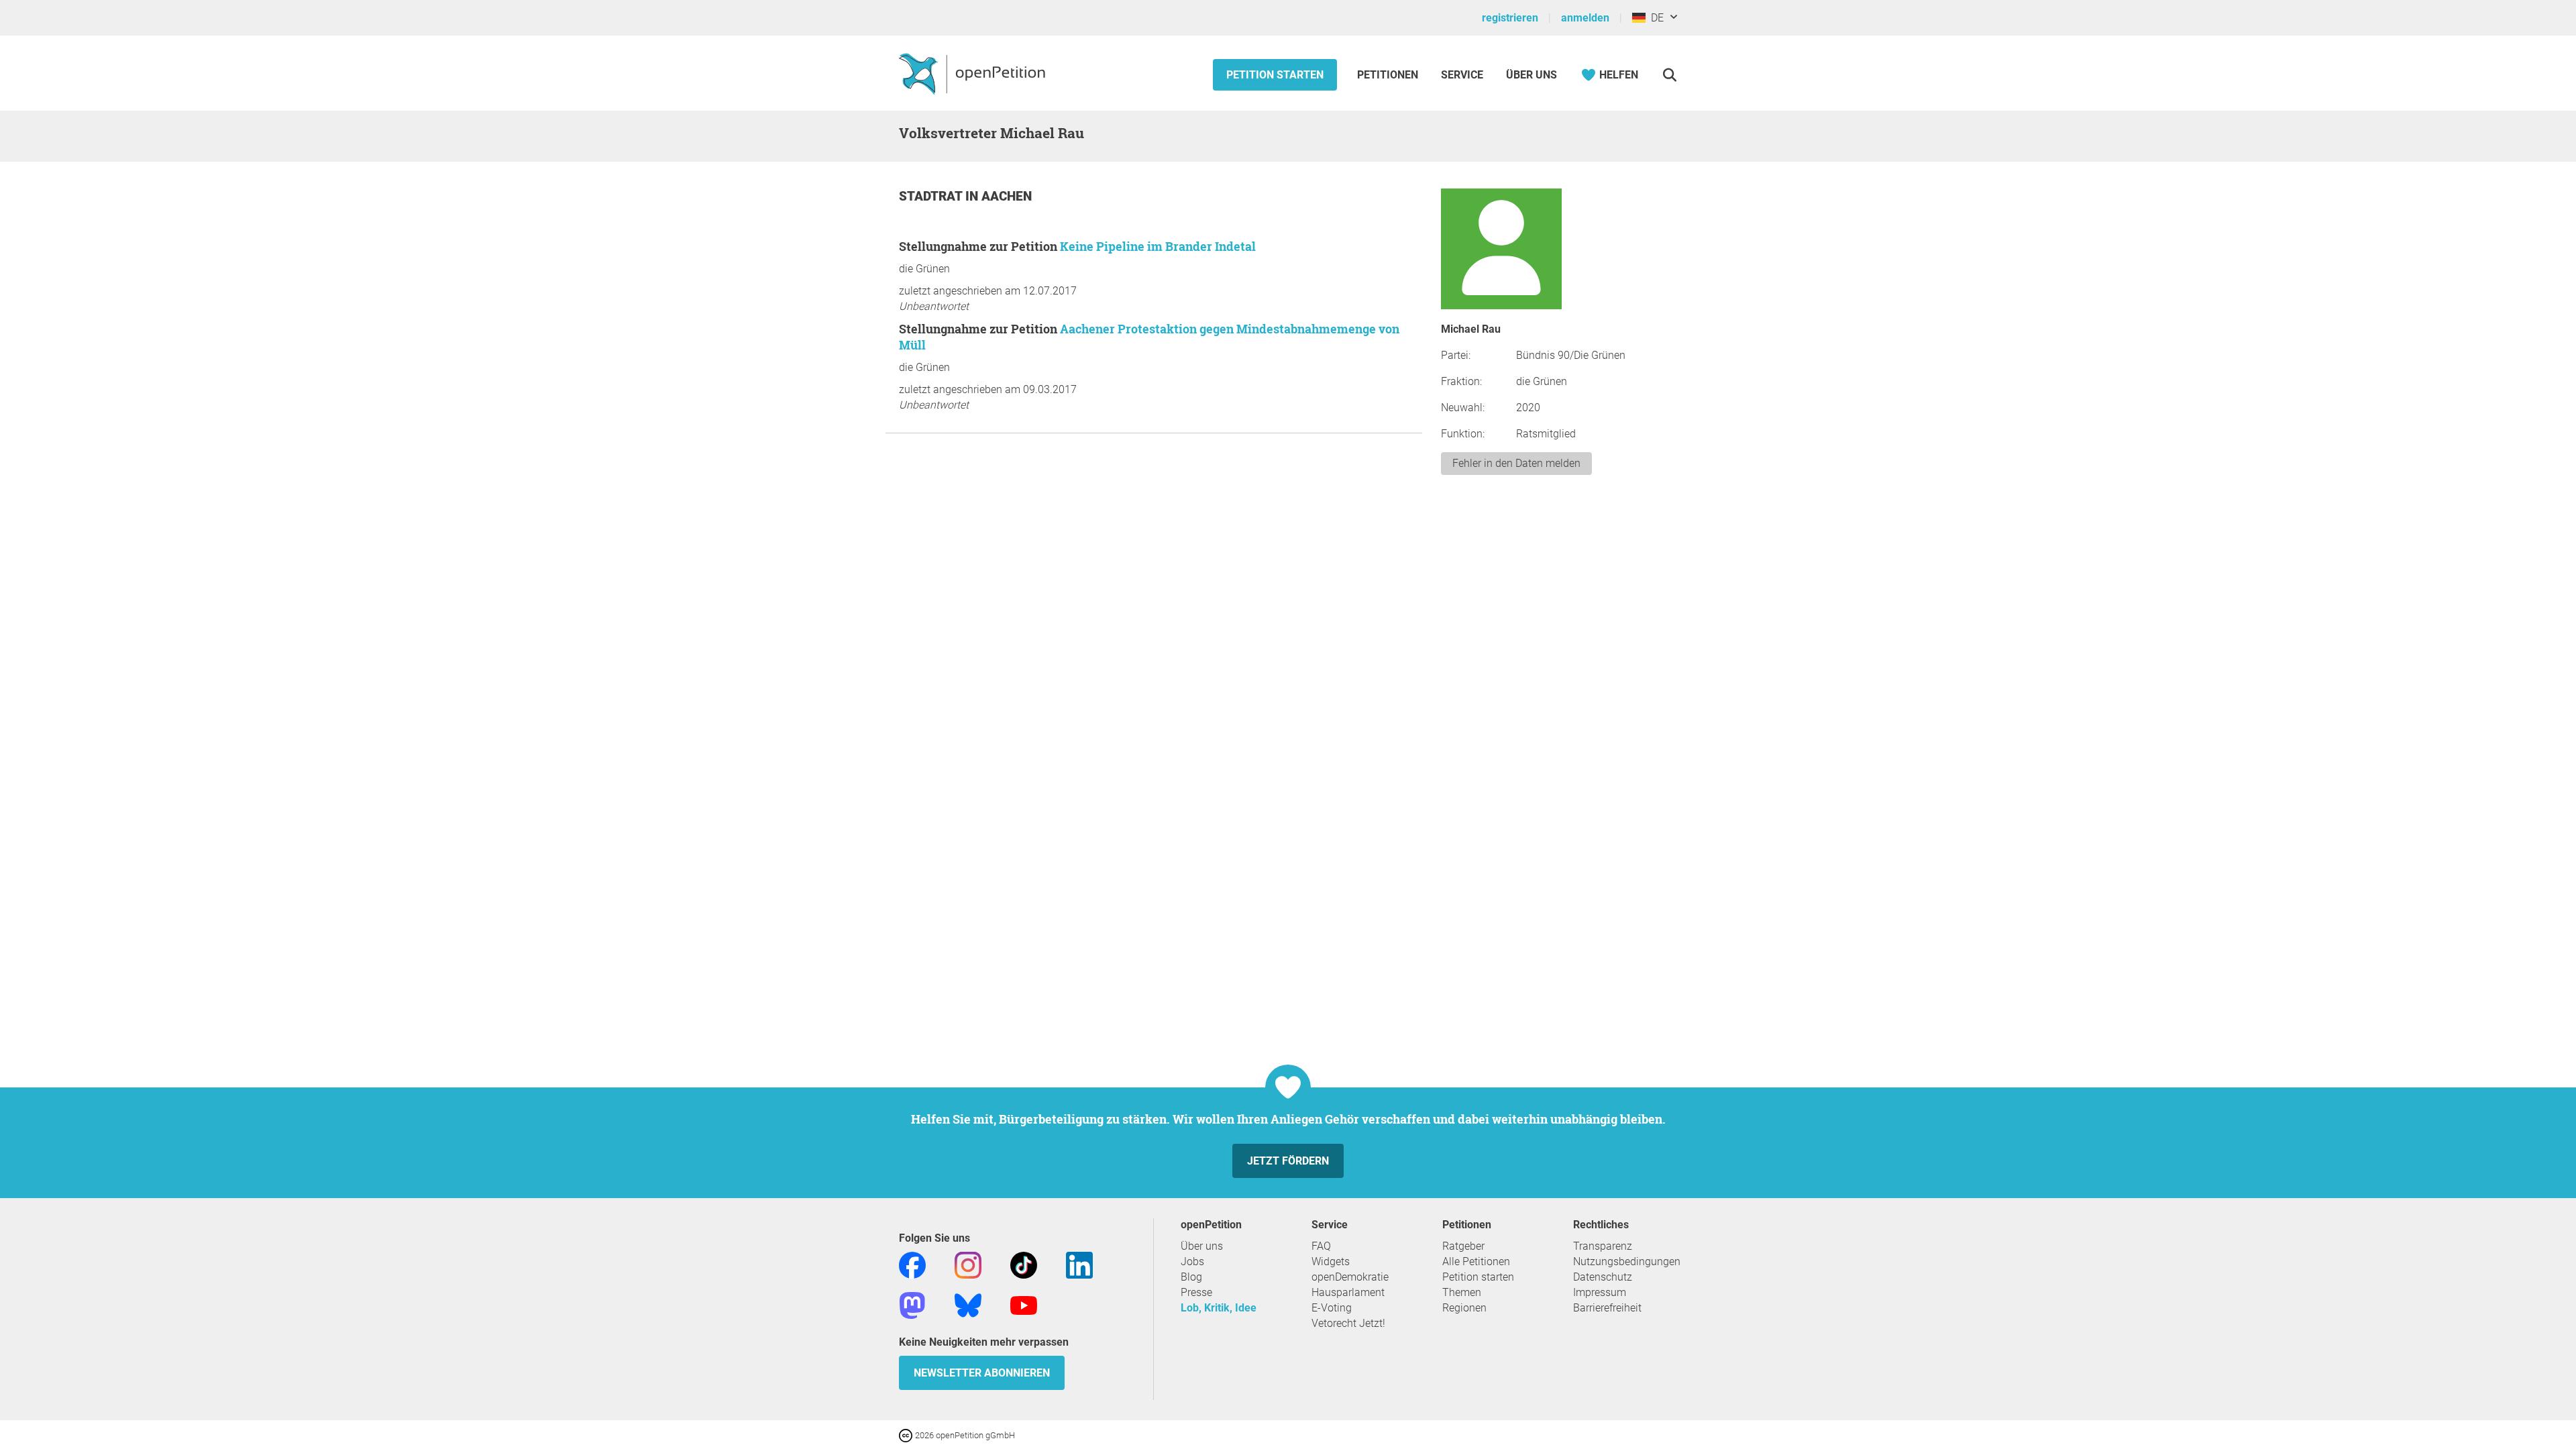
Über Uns (1532, 75)
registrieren (1510, 18)
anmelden (1585, 18)
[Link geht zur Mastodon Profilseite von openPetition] (912, 1304)
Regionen (1464, 1308)
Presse (1196, 1292)
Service (1462, 75)
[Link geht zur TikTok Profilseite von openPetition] (1024, 1264)
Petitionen (1389, 75)
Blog (1191, 1277)
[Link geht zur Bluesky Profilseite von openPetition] (968, 1304)
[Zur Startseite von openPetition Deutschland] (974, 73)
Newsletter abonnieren (982, 1373)
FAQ (1321, 1246)
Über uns (1202, 1246)
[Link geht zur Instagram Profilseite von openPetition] (968, 1264)
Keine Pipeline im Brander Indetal (1158, 246)
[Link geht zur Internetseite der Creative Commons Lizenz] (907, 1435)
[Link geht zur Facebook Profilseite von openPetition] (912, 1264)
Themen (1462, 1292)
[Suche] (1669, 75)
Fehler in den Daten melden (1516, 463)
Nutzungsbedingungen (1627, 1262)
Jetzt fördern (1288, 1161)
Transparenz (1603, 1246)
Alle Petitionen (1476, 1262)
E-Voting (1332, 1308)
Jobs (1192, 1262)
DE (1655, 18)
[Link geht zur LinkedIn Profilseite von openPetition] (1079, 1264)
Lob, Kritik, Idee (1219, 1308)
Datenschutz (1603, 1277)
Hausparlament (1348, 1292)
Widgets (1331, 1262)
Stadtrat (932, 196)
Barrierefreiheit (1607, 1308)
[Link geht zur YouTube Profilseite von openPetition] (1024, 1304)
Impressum (1600, 1292)
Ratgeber (1463, 1246)
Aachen (1007, 196)
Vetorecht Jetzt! (1348, 1323)
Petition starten (1275, 75)
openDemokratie (1350, 1277)
